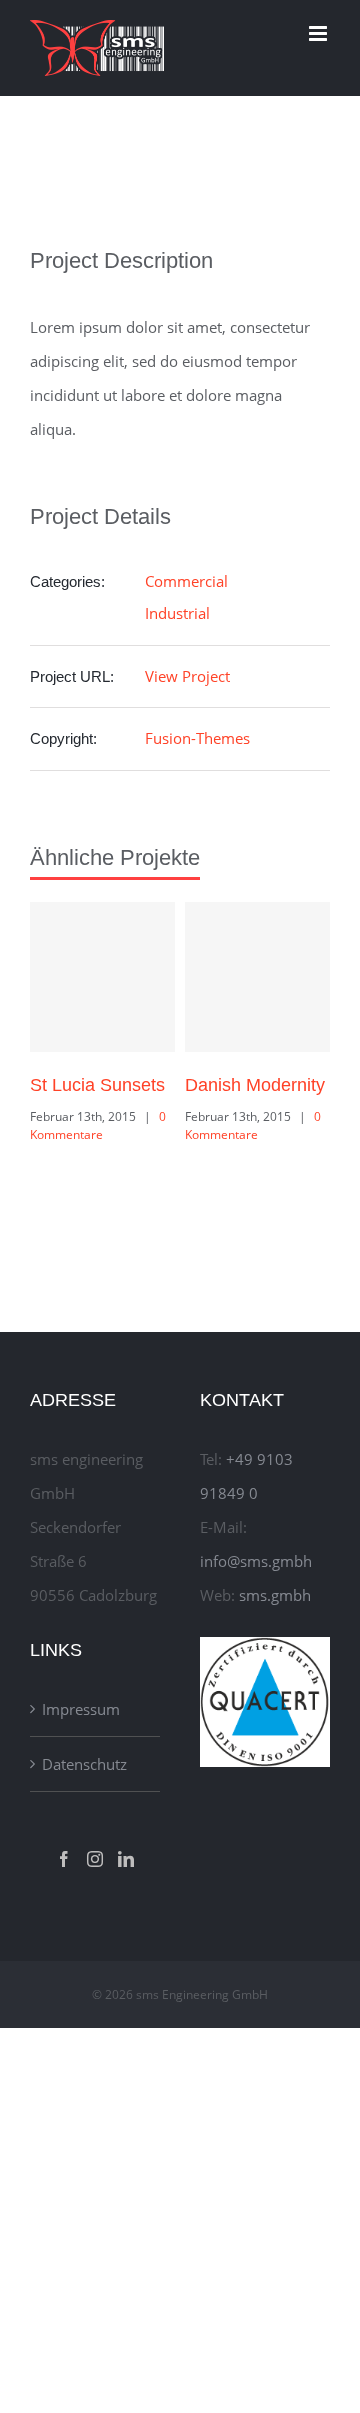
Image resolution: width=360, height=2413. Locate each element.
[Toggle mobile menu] (319, 33)
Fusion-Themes (197, 738)
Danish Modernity (255, 1085)
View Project (187, 676)
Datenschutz (84, 1764)
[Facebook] (64, 1859)
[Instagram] (95, 1859)
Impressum (81, 1709)
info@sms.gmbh (256, 1561)
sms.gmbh (275, 1595)
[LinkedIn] (126, 1859)
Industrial (177, 613)
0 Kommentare (98, 1125)
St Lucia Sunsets (97, 1085)
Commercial (186, 581)
